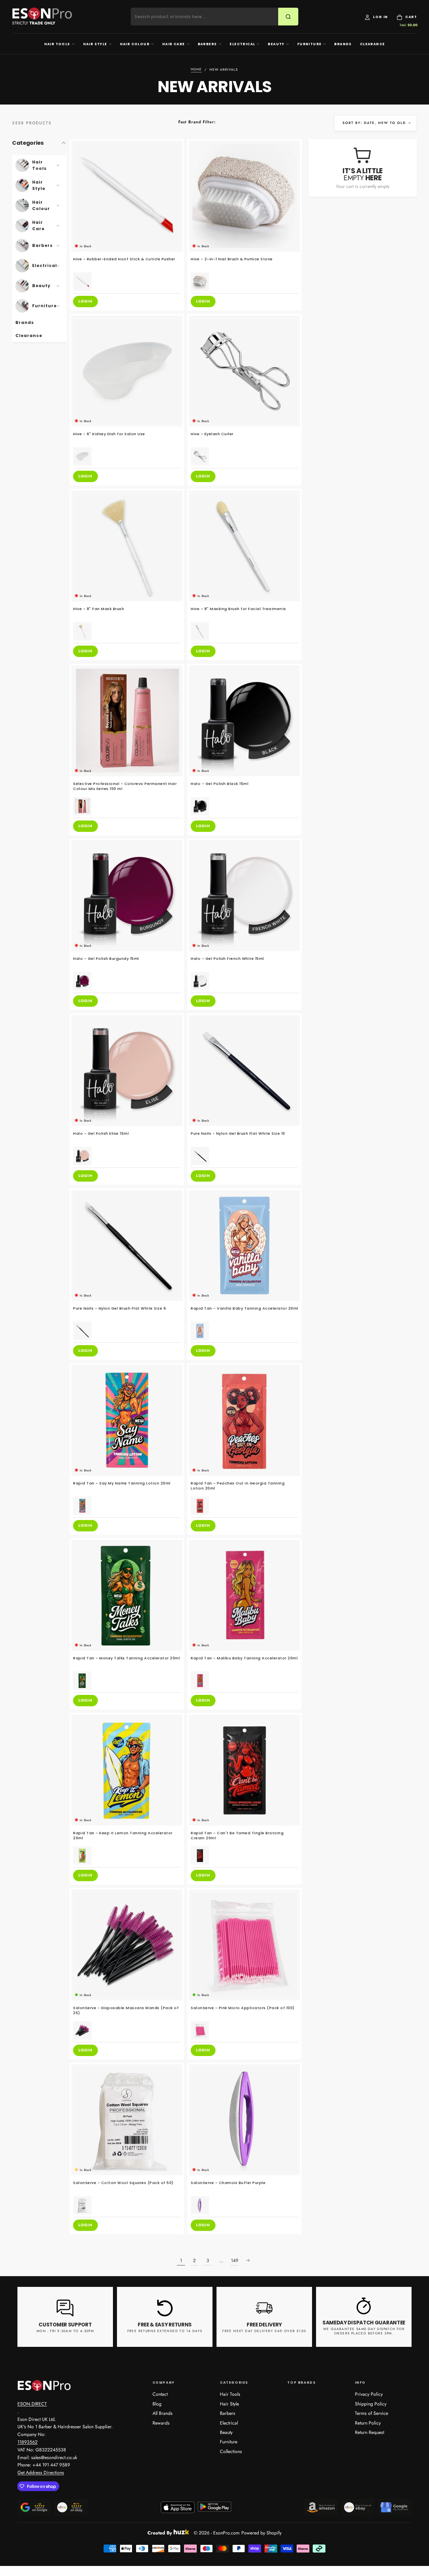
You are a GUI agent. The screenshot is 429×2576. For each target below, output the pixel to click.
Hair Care (174, 44)
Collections (231, 2451)
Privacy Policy (369, 2394)
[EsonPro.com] (44, 2385)
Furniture (310, 44)
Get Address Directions (41, 2472)
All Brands (163, 2413)
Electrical (242, 44)
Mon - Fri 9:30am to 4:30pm (65, 2331)
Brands (343, 44)
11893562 (27, 2442)
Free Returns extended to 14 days (165, 2331)
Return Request (370, 2432)
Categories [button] (28, 143)
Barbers (207, 44)
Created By (160, 2532)
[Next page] (248, 2260)
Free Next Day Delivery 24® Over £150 (264, 2331)
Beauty (276, 44)
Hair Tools (57, 44)
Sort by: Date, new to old (374, 123)
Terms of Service (372, 2413)
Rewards (161, 2423)
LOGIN (85, 301)
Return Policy (368, 2423)
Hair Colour (135, 44)
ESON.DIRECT (32, 2404)
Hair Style (95, 44)
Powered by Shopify (261, 2533)
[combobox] (209, 17)
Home (196, 70)
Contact (160, 2394)
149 (235, 2260)
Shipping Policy (371, 2404)
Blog (157, 2404)
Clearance (373, 44)
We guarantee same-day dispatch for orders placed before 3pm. (364, 2331)
